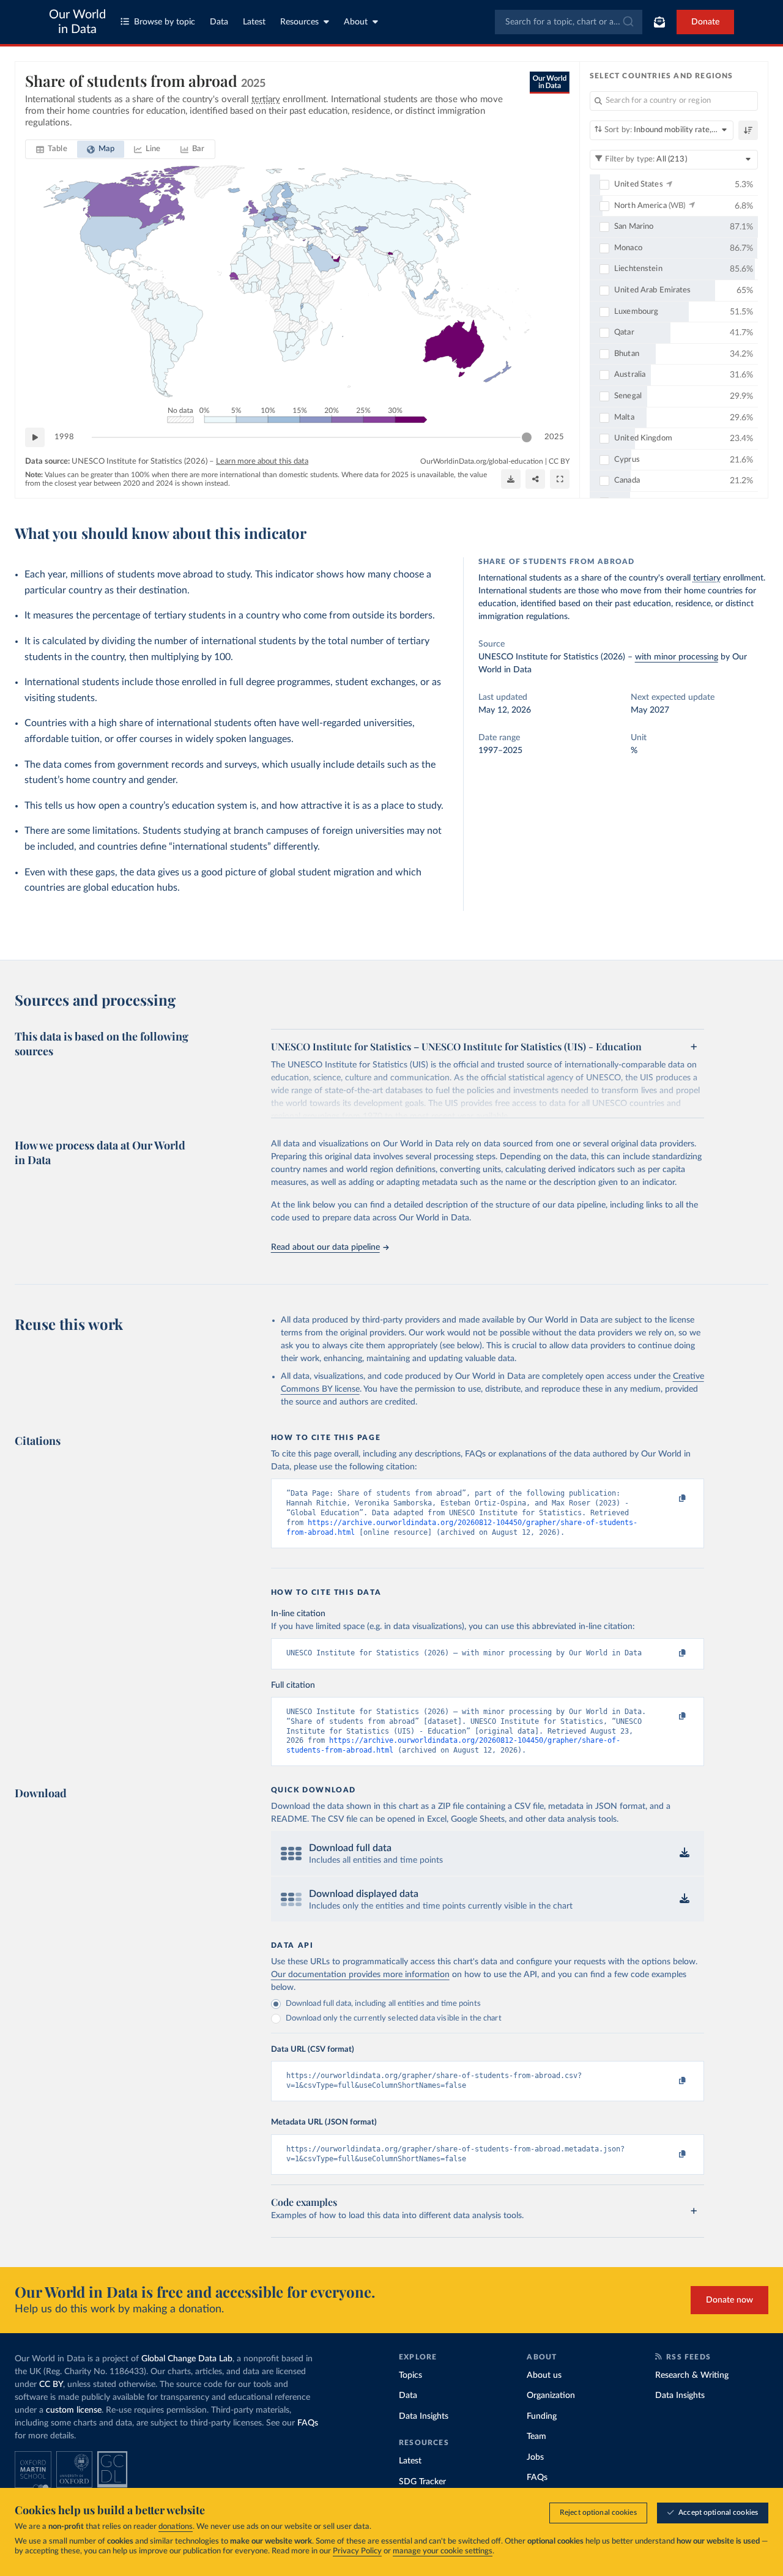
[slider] (527, 437)
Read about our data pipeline (325, 1247)
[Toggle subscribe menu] (659, 22)
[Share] (535, 479)
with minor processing (677, 657)
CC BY (559, 461)
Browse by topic (165, 22)
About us (544, 2375)
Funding (542, 2416)
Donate (705, 22)
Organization (551, 2396)
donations (176, 2527)
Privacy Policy (357, 2551)
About (356, 22)
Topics (410, 2375)
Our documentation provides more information (360, 1975)
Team (536, 2437)
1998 (64, 437)
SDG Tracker (422, 2482)
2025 (554, 437)
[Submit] (627, 22)
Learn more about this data (262, 462)
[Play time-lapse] (35, 437)
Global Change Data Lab (187, 2359)
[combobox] (569, 22)
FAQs (308, 2423)
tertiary (707, 578)
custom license (74, 2410)
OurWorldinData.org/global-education (482, 461)
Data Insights (424, 2416)
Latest (254, 22)
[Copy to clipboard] (669, 1499)
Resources (299, 22)
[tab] (52, 149)
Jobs (535, 2457)
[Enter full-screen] (560, 479)
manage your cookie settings (443, 2551)
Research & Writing (692, 2375)
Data (219, 22)
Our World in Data (77, 22)
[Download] (511, 479)
